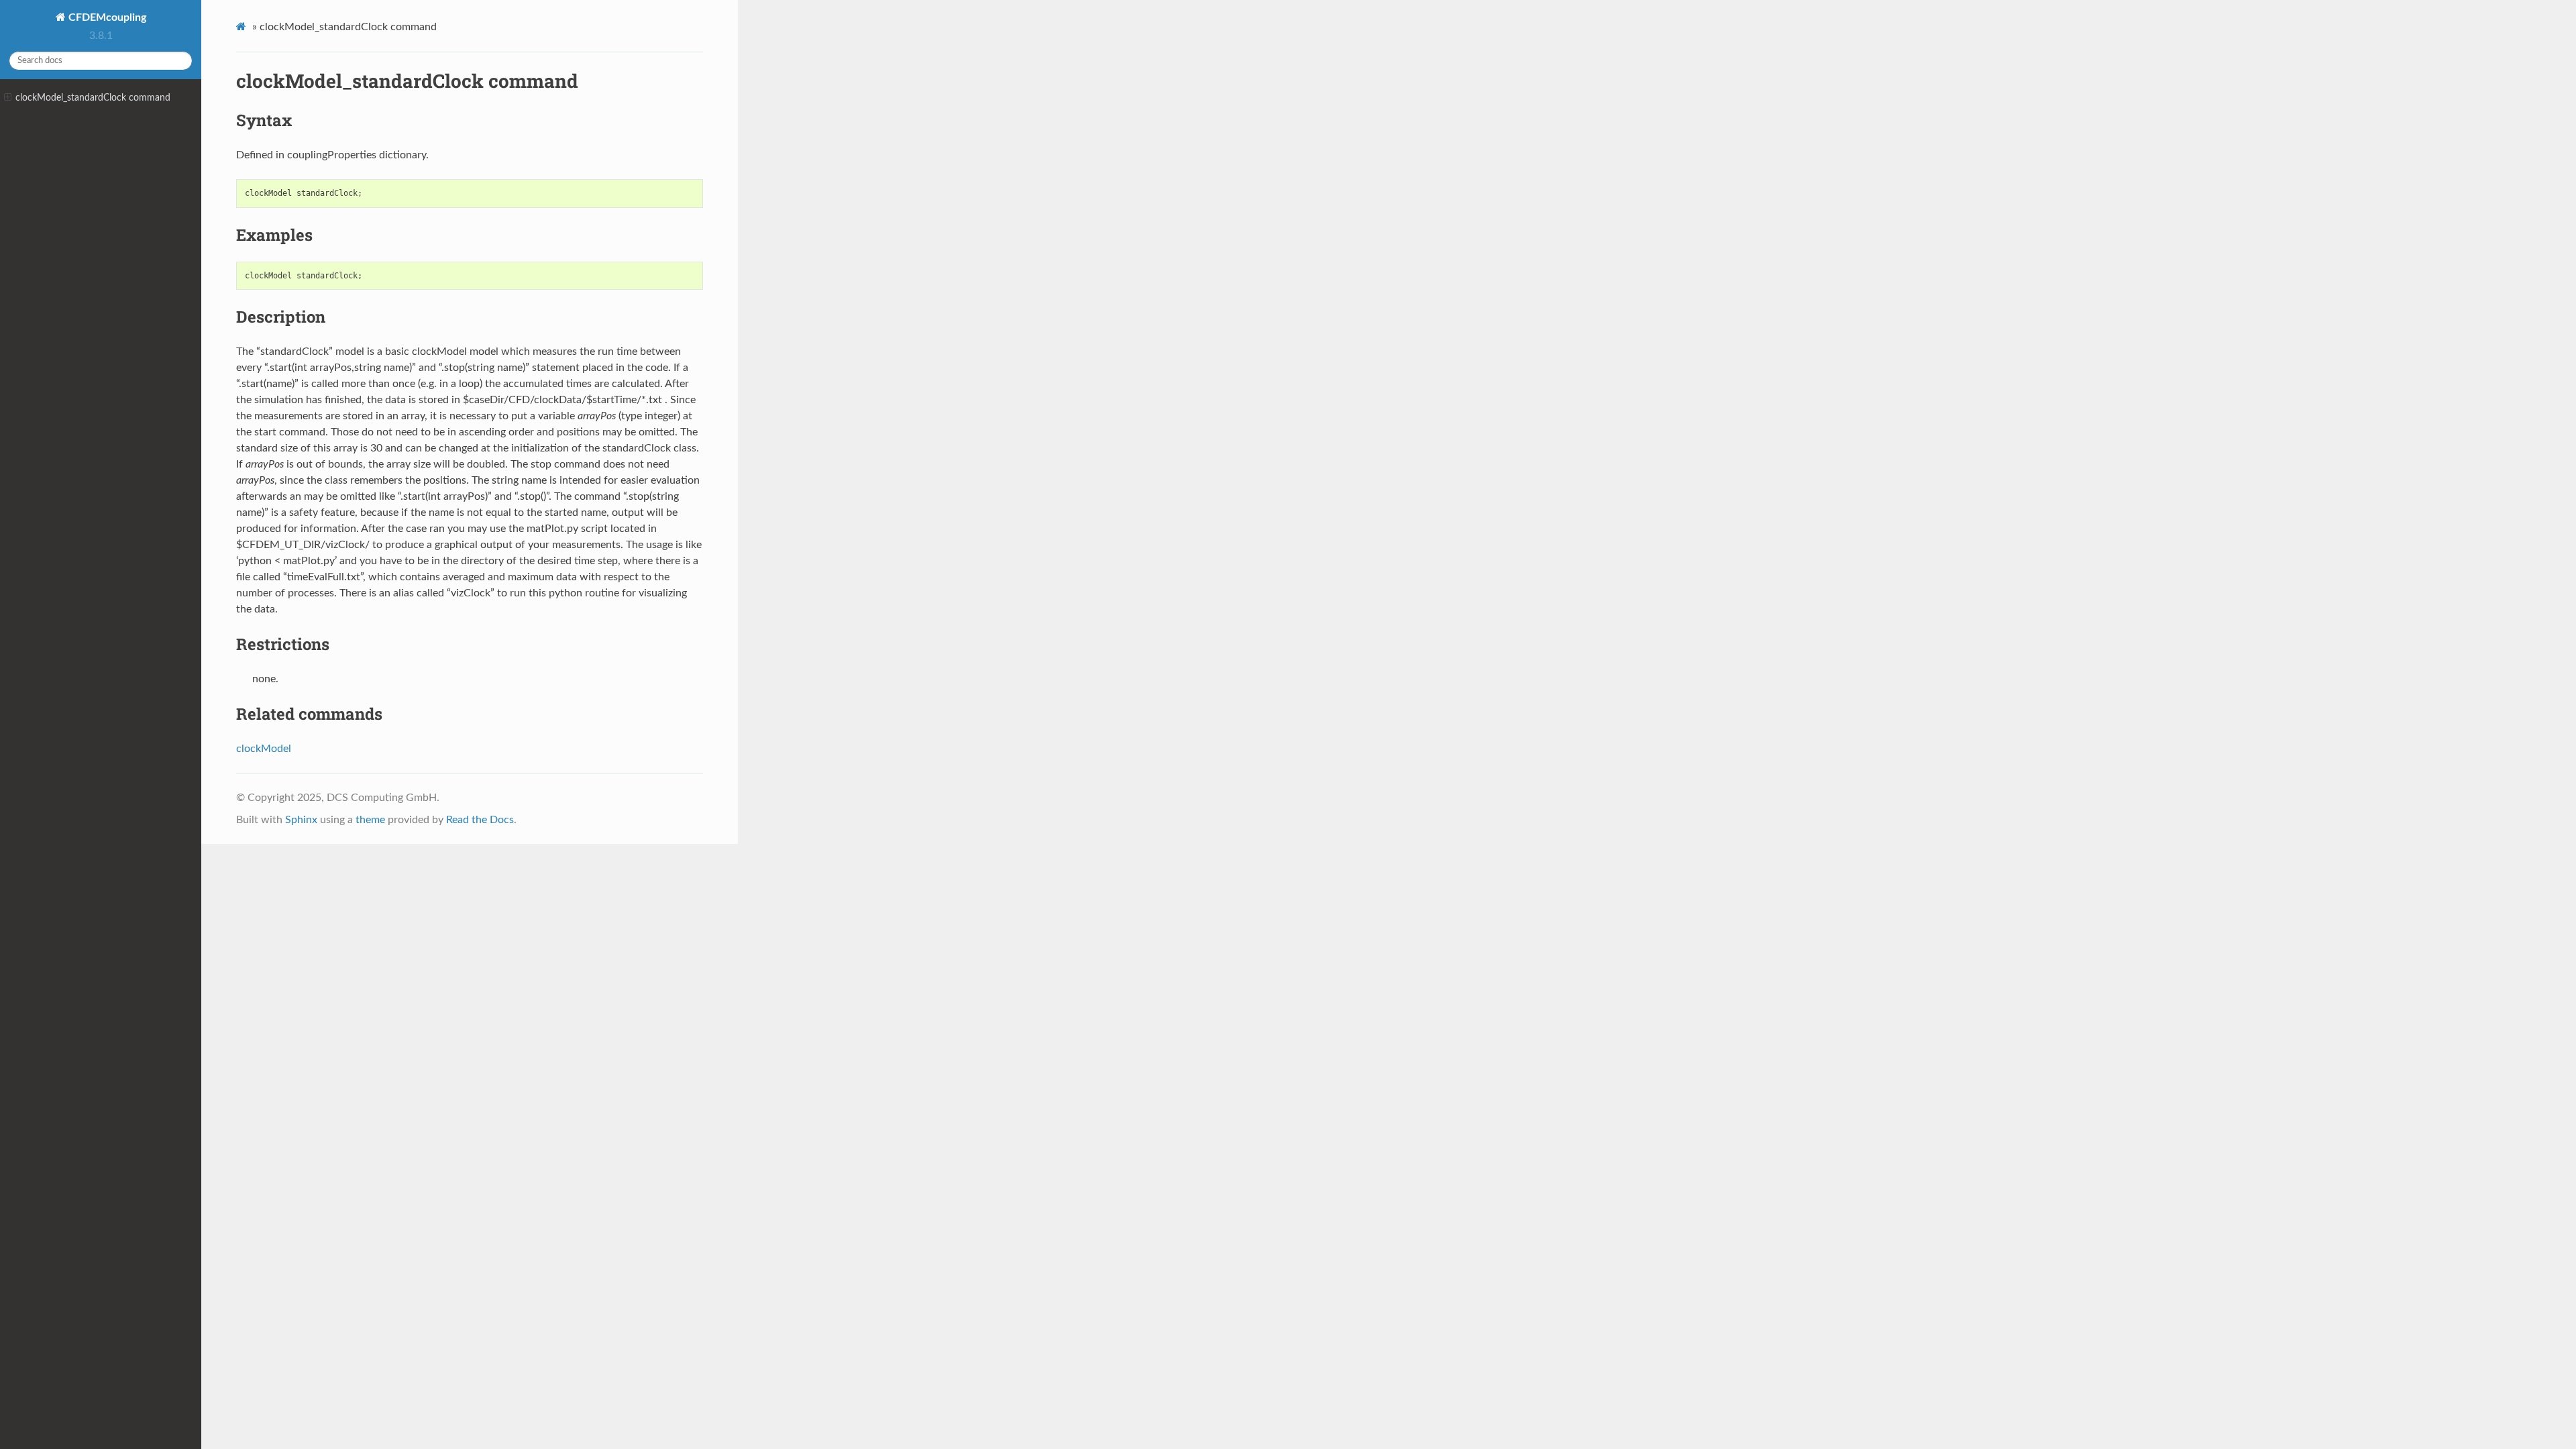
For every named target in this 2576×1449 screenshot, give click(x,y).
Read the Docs (480, 820)
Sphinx (301, 820)
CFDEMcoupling (106, 17)
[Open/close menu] (8, 98)
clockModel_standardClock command (93, 98)
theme (370, 820)
